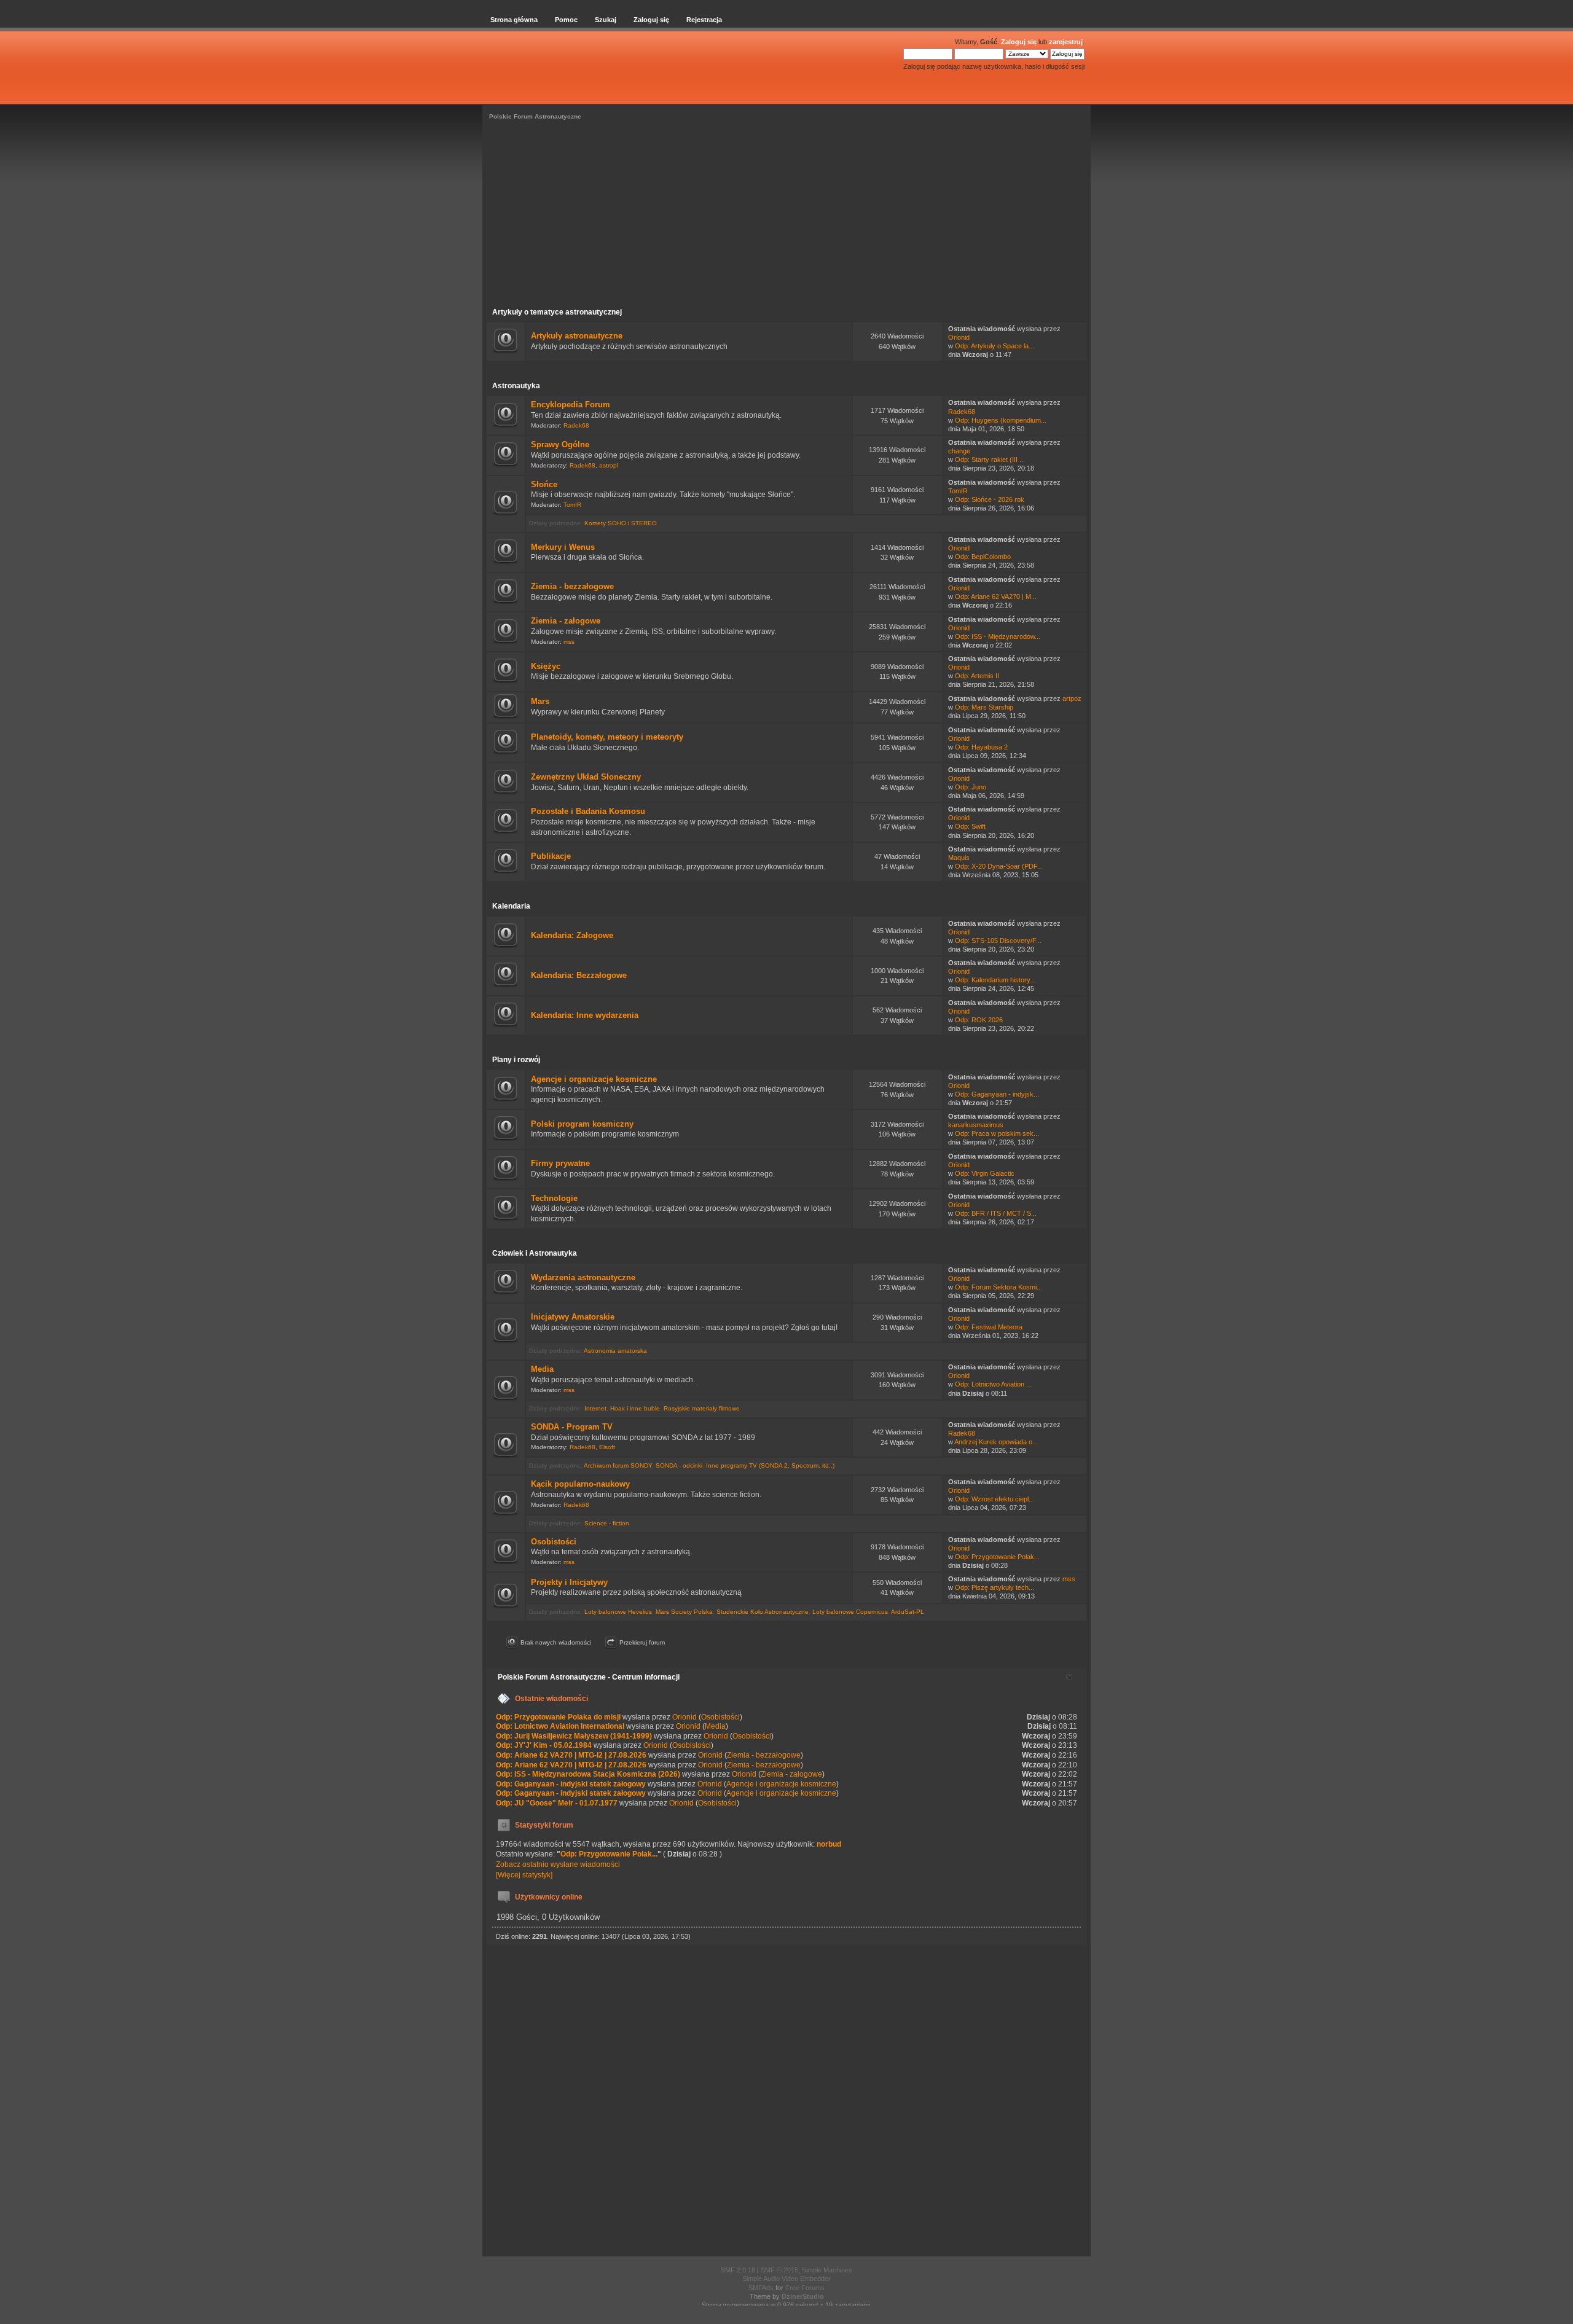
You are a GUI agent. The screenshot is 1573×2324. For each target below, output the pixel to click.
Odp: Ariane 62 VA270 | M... (996, 597)
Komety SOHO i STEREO (621, 523)
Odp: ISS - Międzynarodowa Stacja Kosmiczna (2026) (588, 1774)
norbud (829, 1844)
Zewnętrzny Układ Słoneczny (586, 777)
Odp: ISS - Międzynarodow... (998, 636)
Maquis (959, 858)
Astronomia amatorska (615, 1351)
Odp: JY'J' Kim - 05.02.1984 (544, 1745)
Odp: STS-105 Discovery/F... (998, 941)
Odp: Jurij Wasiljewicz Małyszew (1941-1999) (574, 1736)
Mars (540, 701)
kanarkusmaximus (976, 1125)
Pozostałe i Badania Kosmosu (588, 811)
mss (569, 642)
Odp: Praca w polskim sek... (997, 1133)
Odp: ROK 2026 (979, 1020)
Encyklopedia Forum (571, 405)
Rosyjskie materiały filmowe (702, 1408)
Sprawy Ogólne (560, 444)
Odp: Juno (971, 787)
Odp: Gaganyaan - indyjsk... (997, 1094)
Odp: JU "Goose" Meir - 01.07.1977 (557, 1803)
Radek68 (576, 425)
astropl (609, 465)
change (959, 451)
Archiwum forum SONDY (618, 1465)
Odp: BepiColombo (983, 557)
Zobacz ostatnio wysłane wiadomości (558, 1864)
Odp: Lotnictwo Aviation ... (993, 1384)
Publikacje (551, 856)
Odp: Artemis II (977, 676)
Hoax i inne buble (635, 1408)
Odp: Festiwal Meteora (989, 1327)
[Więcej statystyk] (524, 1875)
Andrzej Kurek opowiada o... (996, 1442)
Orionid (959, 337)
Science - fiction (607, 1523)
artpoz (1072, 698)
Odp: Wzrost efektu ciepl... (994, 1499)
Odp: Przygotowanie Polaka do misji (558, 1717)
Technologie (554, 1198)
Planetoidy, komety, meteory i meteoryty (607, 737)
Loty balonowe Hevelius (618, 1612)
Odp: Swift (970, 826)
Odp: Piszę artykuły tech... (994, 1587)
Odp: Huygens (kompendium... (1001, 420)
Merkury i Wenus (563, 547)
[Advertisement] (786, 216)
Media (542, 1369)
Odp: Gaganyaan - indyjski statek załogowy (571, 1784)
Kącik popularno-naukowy (580, 1484)
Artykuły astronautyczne (577, 336)
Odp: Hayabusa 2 (981, 747)
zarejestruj (1066, 42)
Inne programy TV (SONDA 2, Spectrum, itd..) (770, 1465)
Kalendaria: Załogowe (572, 935)
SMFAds (761, 2288)
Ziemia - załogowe (566, 621)
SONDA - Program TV (572, 1427)
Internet (595, 1408)
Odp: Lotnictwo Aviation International (560, 1726)
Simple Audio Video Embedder (786, 2279)
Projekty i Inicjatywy (569, 1582)
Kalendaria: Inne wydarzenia (585, 1015)
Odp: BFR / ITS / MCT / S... (996, 1213)
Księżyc (546, 666)
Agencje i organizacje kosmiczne (594, 1079)
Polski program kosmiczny (582, 1124)
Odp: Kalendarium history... (995, 980)
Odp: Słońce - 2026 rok (990, 499)
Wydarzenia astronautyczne (583, 1277)
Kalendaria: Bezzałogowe (579, 975)
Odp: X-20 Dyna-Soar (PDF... (999, 866)
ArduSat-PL (908, 1612)
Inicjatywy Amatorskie (573, 1317)
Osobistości (554, 1542)
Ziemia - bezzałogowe (572, 586)
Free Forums (805, 2288)
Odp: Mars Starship (984, 707)
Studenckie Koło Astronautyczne (763, 1612)
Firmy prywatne (560, 1163)
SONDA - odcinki (679, 1465)
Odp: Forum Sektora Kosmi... (998, 1287)
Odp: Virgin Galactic (985, 1173)
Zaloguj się (1019, 42)
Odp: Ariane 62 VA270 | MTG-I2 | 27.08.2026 (571, 1755)
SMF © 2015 (779, 2270)
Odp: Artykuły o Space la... (994, 346)
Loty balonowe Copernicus (850, 1612)
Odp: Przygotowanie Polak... (997, 1557)
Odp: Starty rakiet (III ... (990, 460)
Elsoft (607, 1447)
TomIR (572, 505)
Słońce (544, 484)
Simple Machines (827, 2270)
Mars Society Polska (684, 1612)
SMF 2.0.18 (738, 2270)
